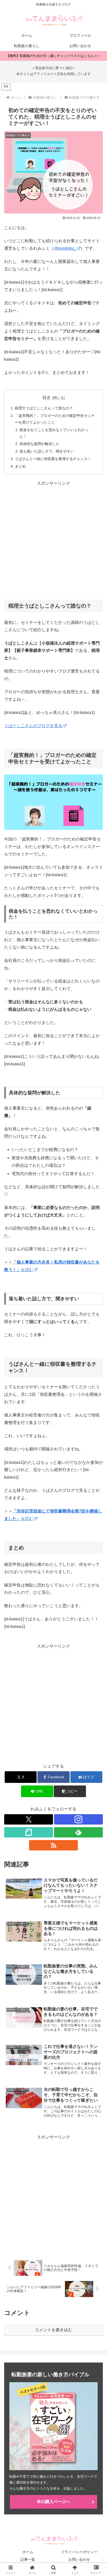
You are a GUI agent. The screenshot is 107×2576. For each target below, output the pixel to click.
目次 (46, 398)
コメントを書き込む (53, 2330)
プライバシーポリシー (79, 2552)
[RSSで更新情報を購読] (53, 1845)
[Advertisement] (53, 541)
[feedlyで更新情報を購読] (78, 1832)
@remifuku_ (65, 248)
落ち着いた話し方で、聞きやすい (47, 451)
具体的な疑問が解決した (39, 444)
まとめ (20, 466)
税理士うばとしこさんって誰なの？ (44, 408)
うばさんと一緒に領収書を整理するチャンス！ (53, 459)
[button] (70, 1791)
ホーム (28, 2552)
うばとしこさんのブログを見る (33, 726)
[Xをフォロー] (29, 1819)
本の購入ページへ (53, 2502)
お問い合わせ (79, 2559)
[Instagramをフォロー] (78, 1819)
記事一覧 (28, 2559)
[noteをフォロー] (29, 1832)
